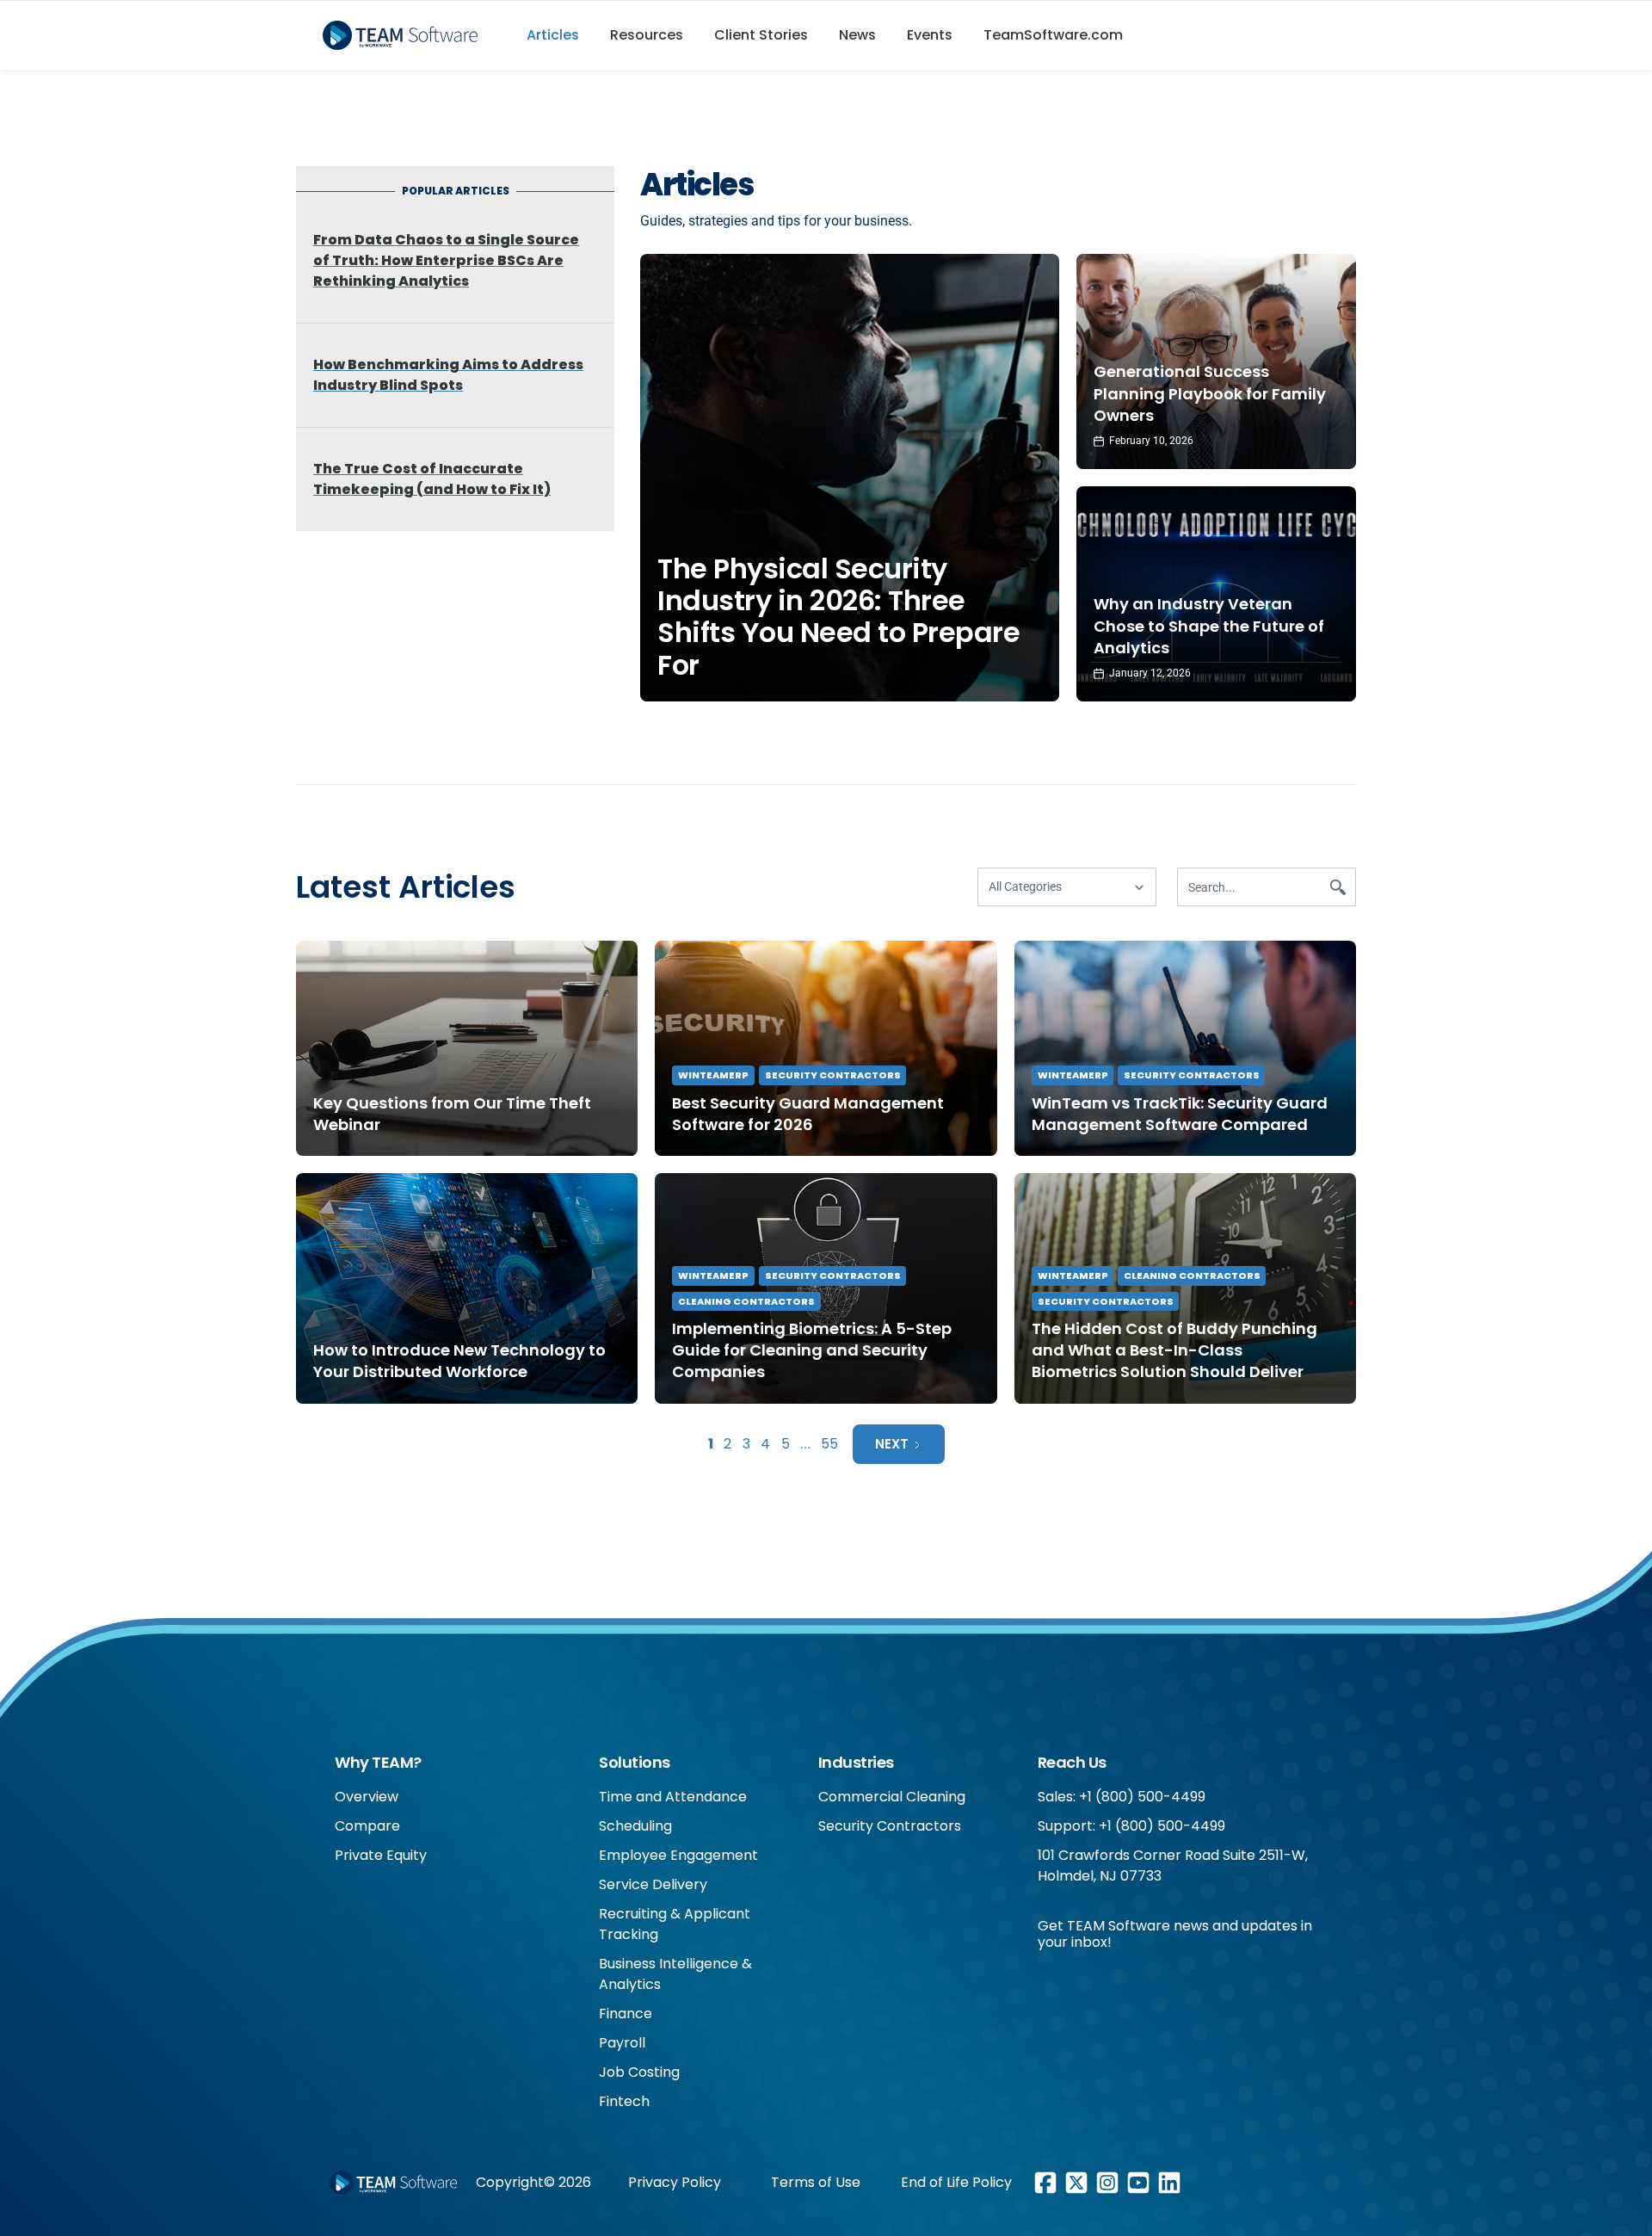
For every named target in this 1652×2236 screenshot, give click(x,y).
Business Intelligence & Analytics (675, 1974)
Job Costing (639, 2072)
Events (930, 35)
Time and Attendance (673, 1797)
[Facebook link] (1045, 2183)
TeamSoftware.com (1053, 35)
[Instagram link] (1107, 2183)
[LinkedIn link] (1169, 2183)
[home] (407, 35)
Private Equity (381, 1855)
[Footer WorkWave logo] (393, 2183)
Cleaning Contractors (746, 1301)
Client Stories (761, 35)
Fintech (624, 2101)
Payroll (622, 2043)
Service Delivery (653, 1884)
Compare (367, 1826)
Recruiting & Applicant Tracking (675, 1924)
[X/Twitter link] (1076, 2183)
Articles (553, 35)
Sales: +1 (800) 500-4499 (1122, 1797)
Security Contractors (833, 1075)
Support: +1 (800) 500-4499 (1131, 1826)
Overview (367, 1797)
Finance (626, 2014)
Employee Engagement (678, 1855)
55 (829, 1444)
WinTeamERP (713, 1075)
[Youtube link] (1138, 2183)
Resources (647, 35)
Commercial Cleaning (892, 1797)
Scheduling (635, 1826)
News (857, 35)
